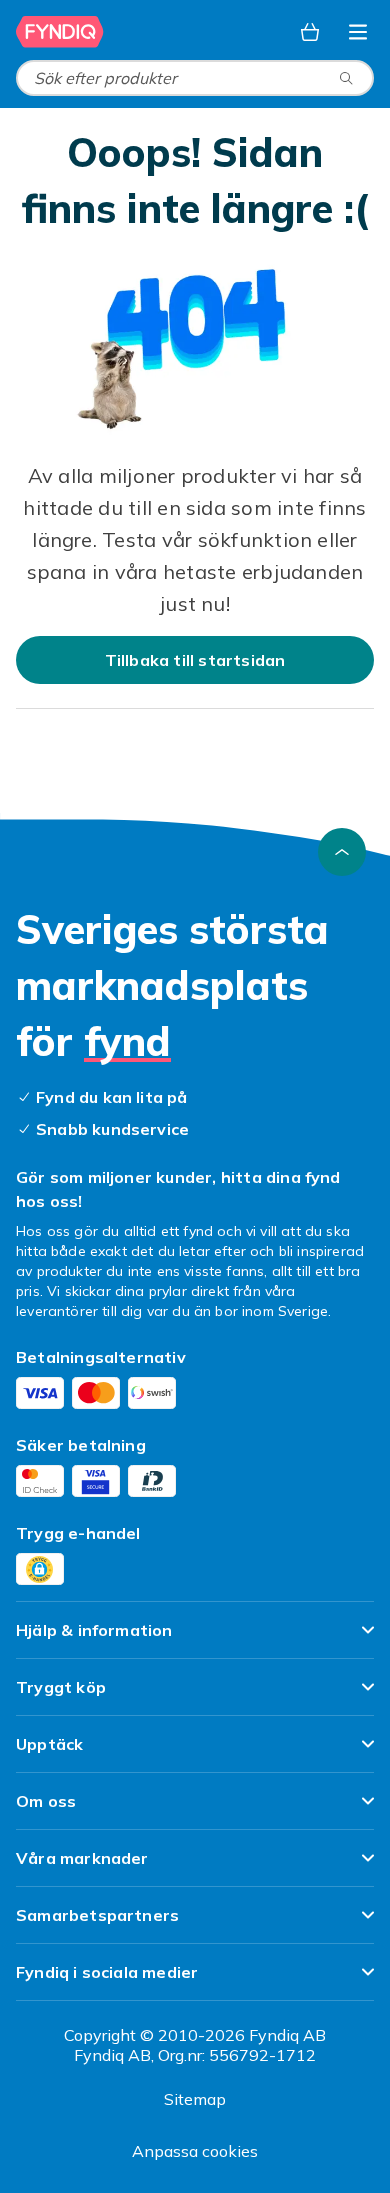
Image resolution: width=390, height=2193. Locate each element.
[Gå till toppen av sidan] (342, 852)
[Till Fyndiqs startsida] (60, 32)
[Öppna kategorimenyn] (358, 32)
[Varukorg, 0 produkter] (310, 32)
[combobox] (195, 78)
